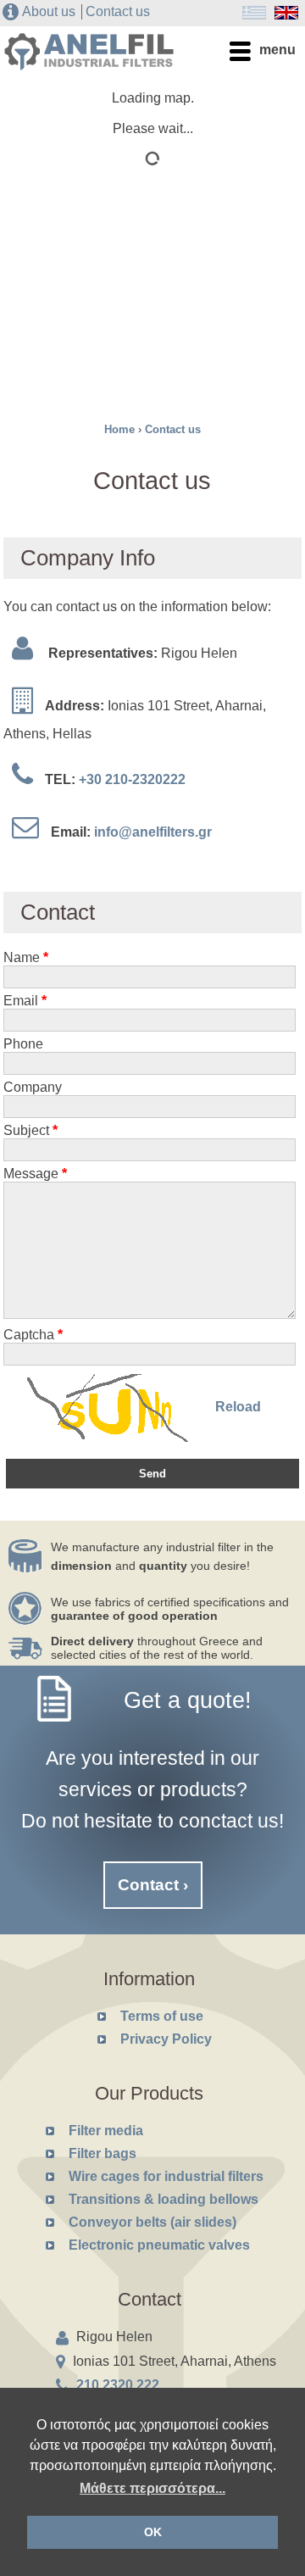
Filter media (106, 2131)
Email (25, 1001)
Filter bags (103, 2153)
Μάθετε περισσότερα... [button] (152, 2488)
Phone (23, 1044)
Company (33, 1087)
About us (49, 11)
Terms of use (162, 2016)
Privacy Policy (166, 2039)
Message (35, 1174)
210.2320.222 (118, 2385)
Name (26, 957)
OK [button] (153, 2532)
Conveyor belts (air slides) (152, 2222)
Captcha (33, 1335)
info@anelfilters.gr (153, 832)
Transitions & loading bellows (164, 2199)
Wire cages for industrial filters (166, 2176)
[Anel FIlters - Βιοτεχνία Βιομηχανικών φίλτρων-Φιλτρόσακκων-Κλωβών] (89, 63)
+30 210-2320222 (132, 779)
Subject (30, 1130)
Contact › (153, 1885)
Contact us (118, 11)
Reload (238, 1408)
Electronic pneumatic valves (159, 2245)
